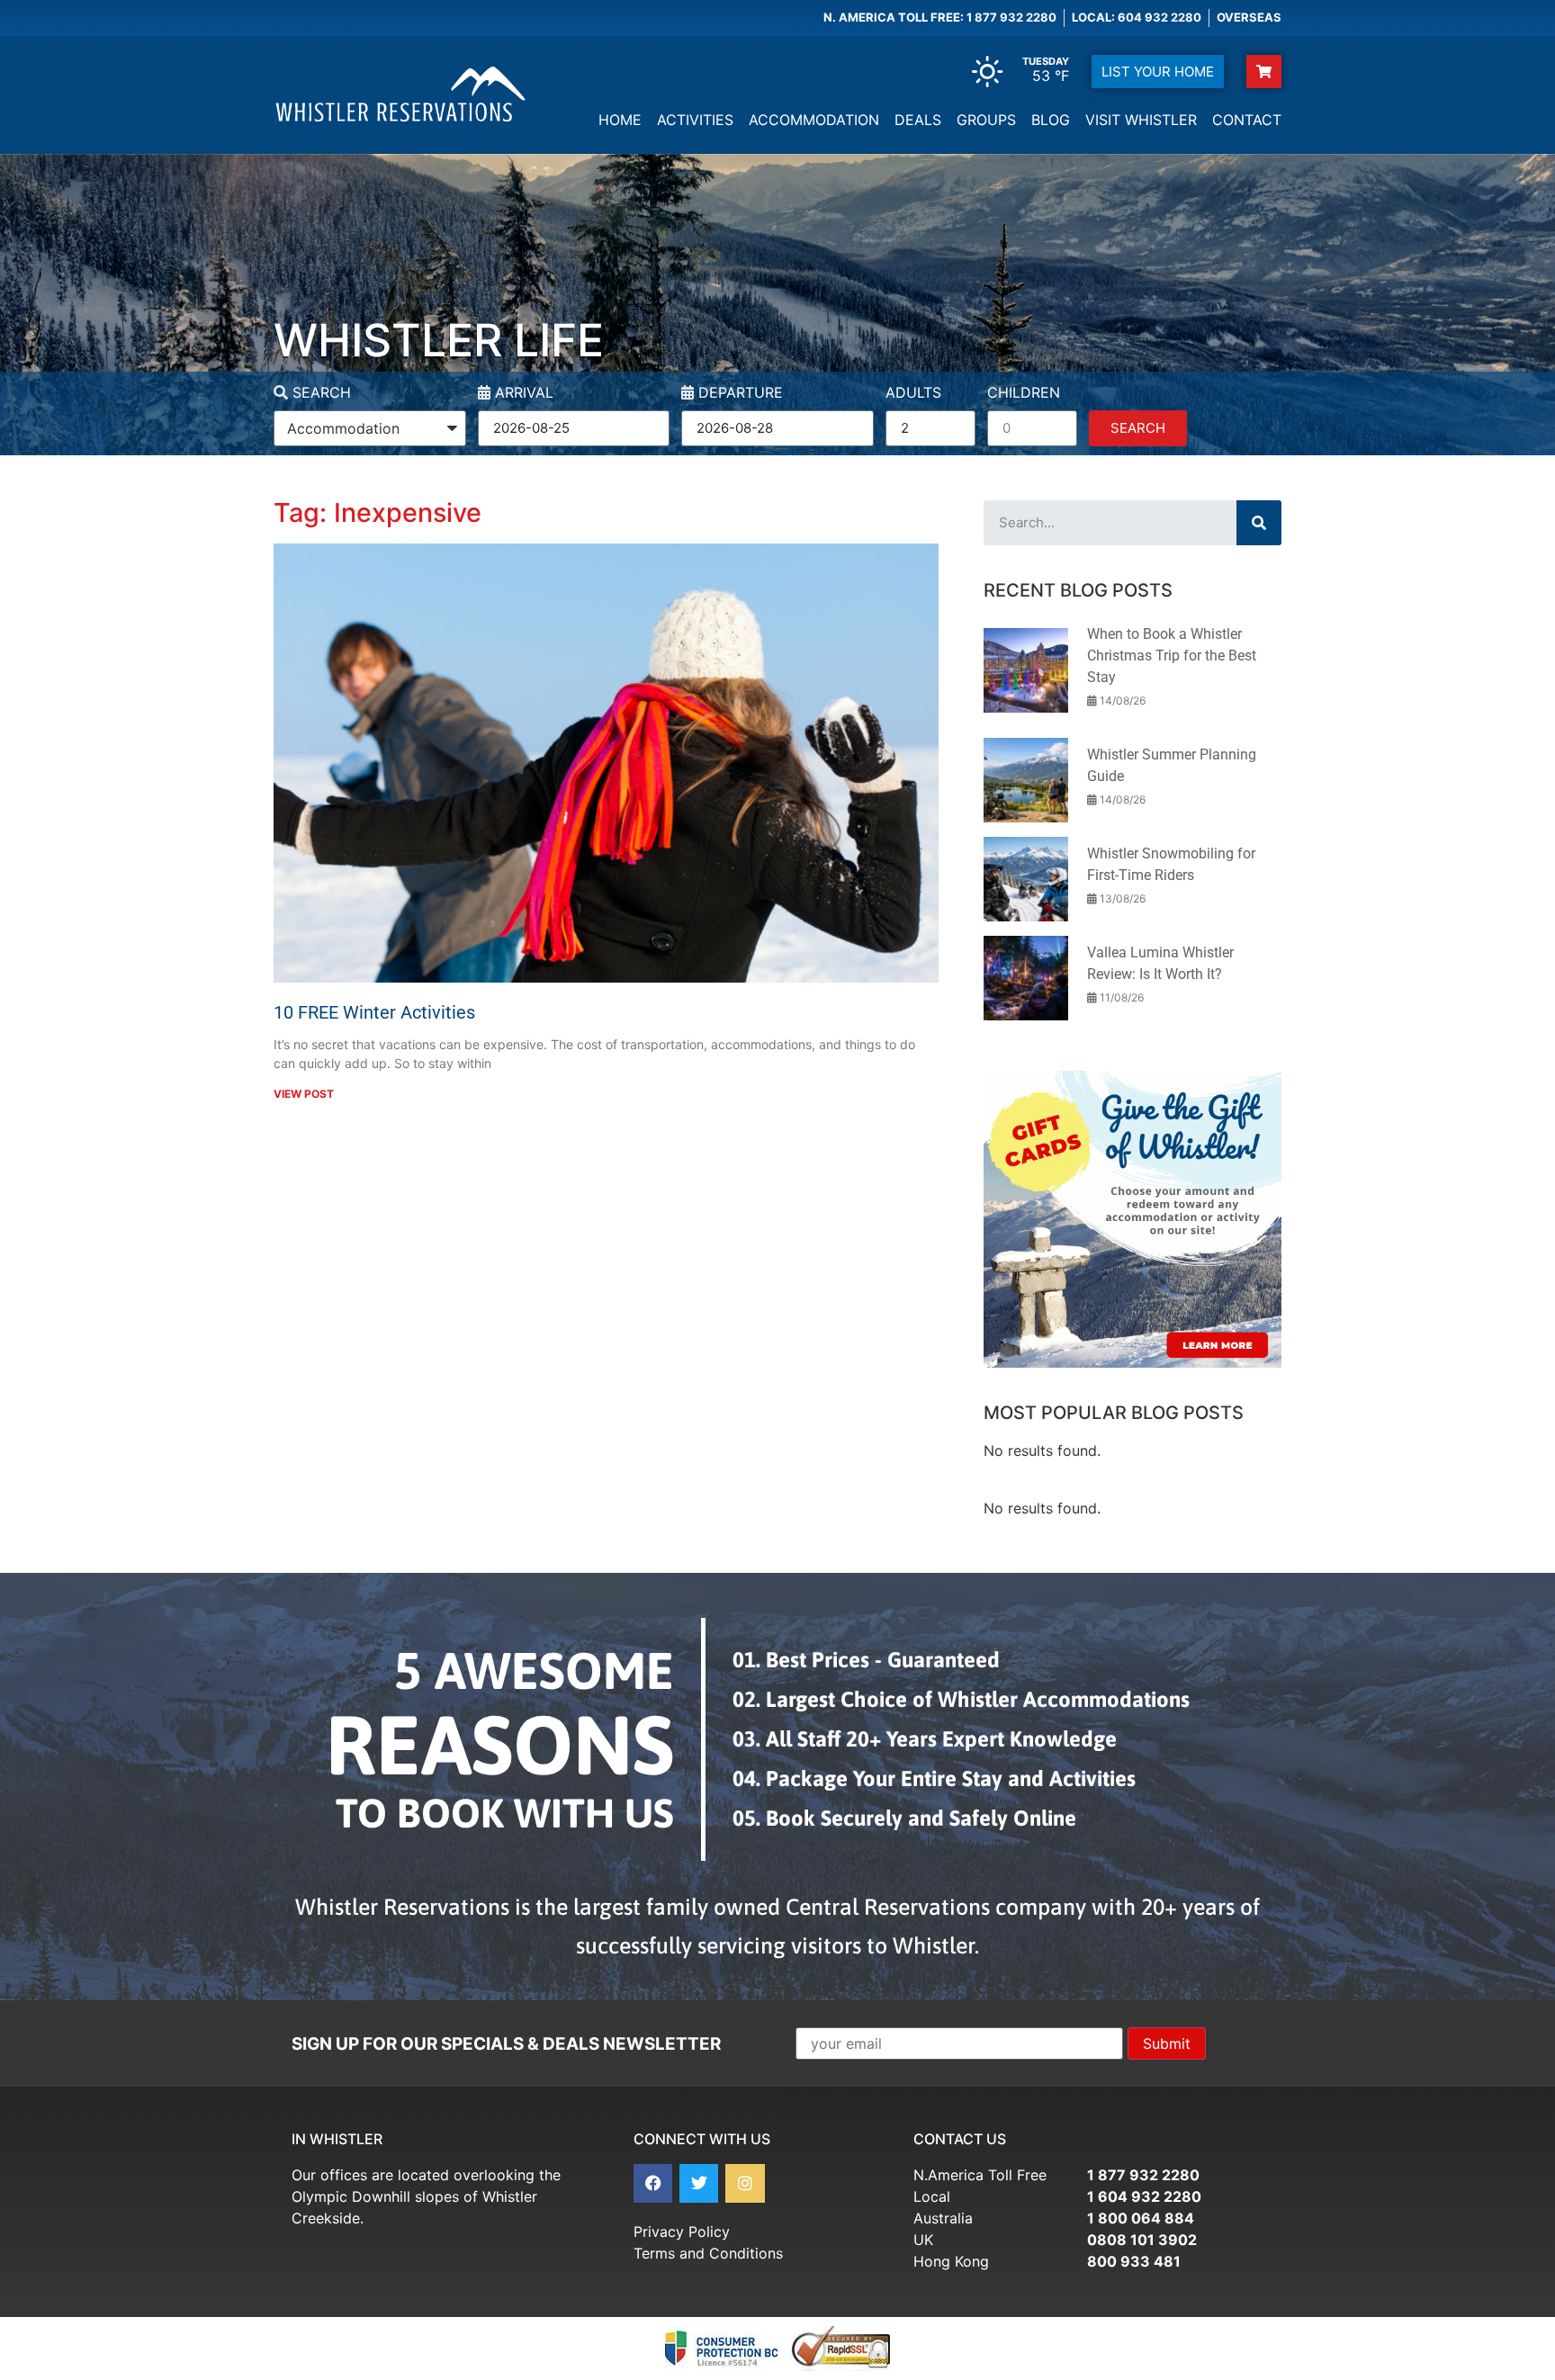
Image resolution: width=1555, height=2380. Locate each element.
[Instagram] (745, 2183)
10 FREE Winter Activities (374, 1012)
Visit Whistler (1141, 120)
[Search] (1259, 523)
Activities (695, 120)
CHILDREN (1024, 393)
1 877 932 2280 (1143, 2175)
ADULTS (913, 393)
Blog (1051, 120)
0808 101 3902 (1142, 2240)
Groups (986, 120)
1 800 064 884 (1141, 2218)
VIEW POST (304, 1094)
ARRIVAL (522, 393)
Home (620, 120)
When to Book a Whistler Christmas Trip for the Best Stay (1172, 656)
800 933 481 (1134, 2261)
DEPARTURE (738, 393)
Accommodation (814, 120)
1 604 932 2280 (1144, 2196)
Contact (1247, 120)
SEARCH (319, 393)
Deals (918, 120)
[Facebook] (653, 2183)
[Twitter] (699, 2183)
